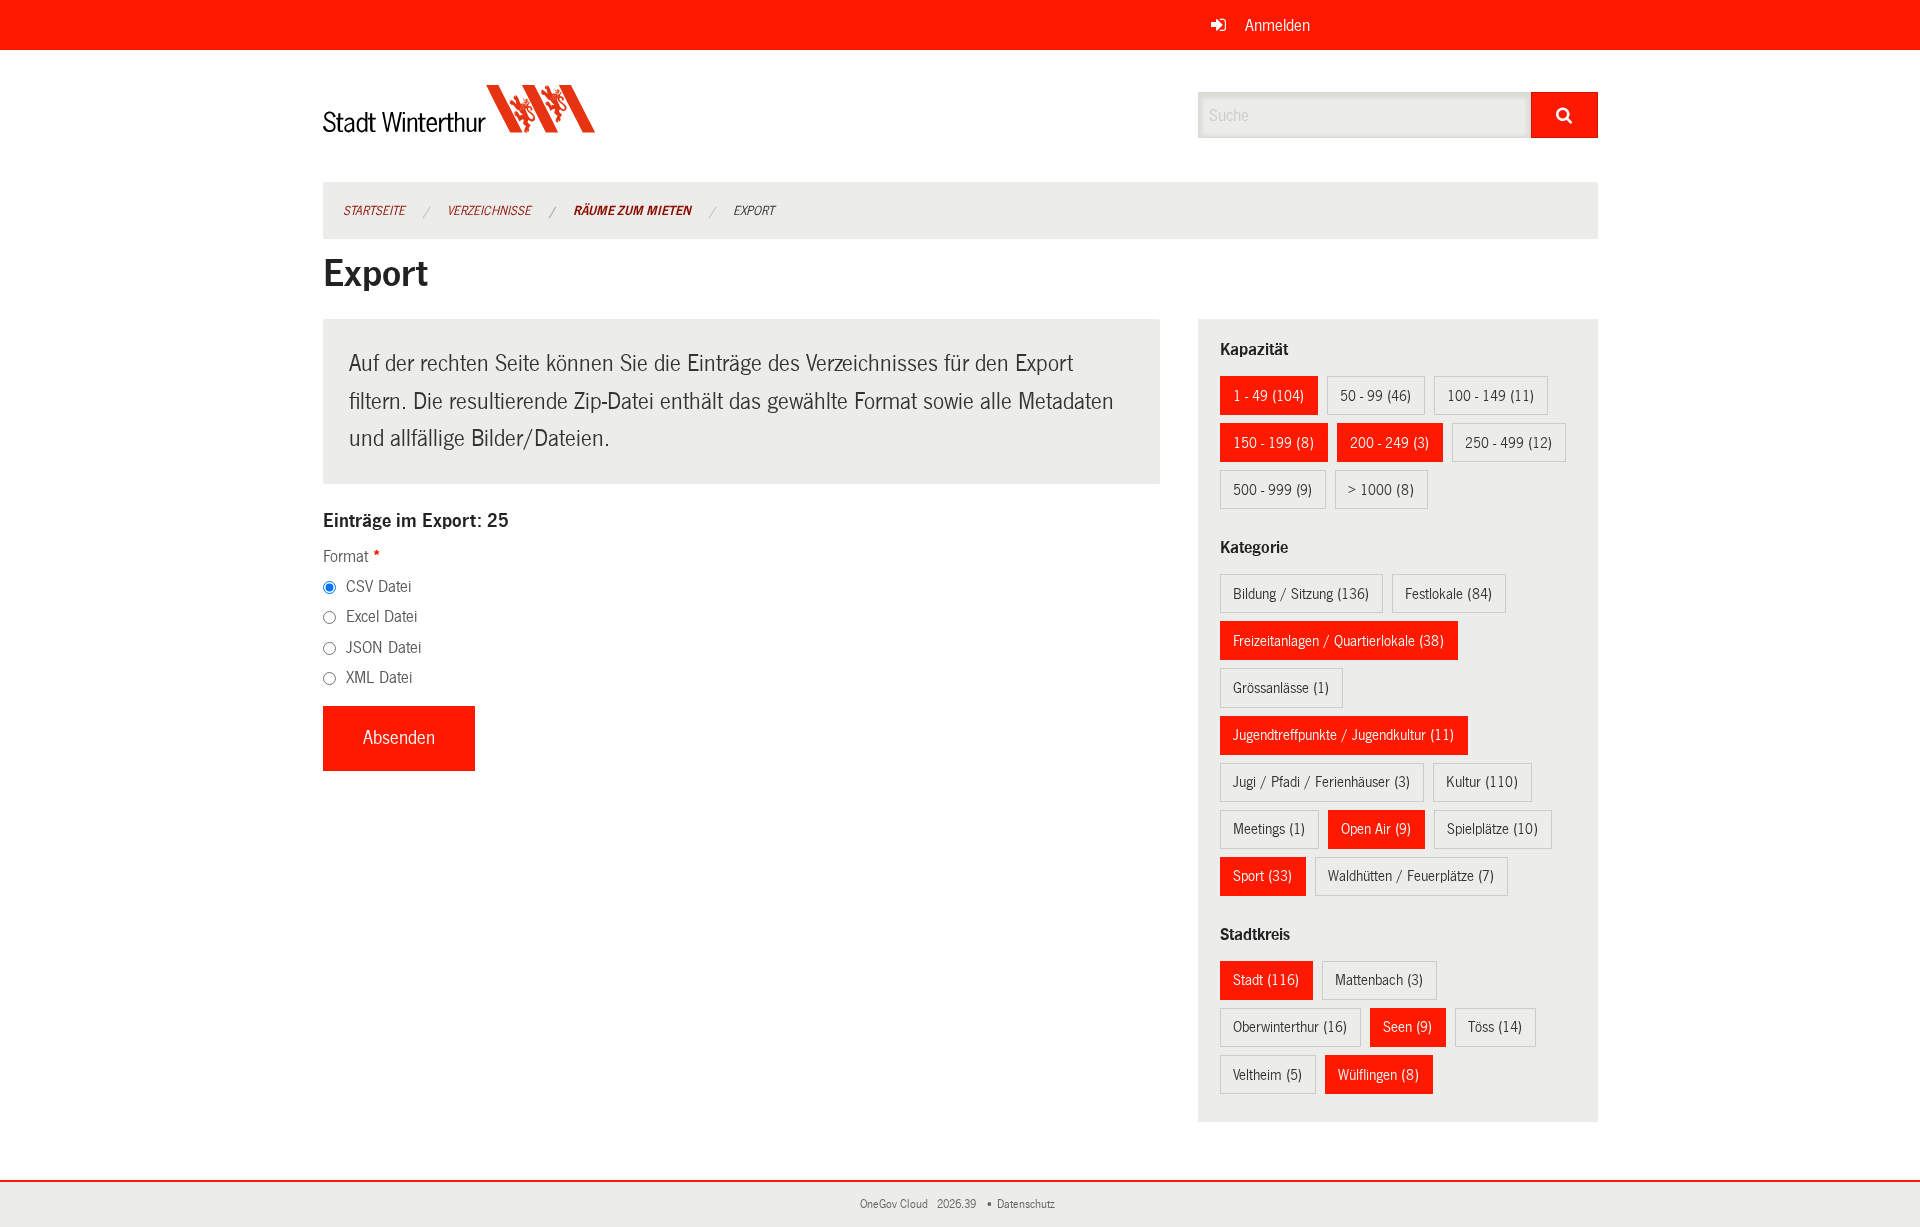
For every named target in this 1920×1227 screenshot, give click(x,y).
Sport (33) (1262, 876)
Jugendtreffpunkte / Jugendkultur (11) (1343, 735)
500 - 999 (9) (1272, 490)
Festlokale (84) (1448, 594)
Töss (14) (1495, 1027)
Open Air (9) (1376, 829)
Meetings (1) (1269, 829)
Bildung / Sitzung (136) (1301, 594)
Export (753, 211)
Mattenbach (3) (1379, 980)
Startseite (374, 211)
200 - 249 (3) (1389, 443)
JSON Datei (383, 647)
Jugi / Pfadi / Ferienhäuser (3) (1321, 782)
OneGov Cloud (897, 1204)
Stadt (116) (1266, 980)
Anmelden (1277, 25)
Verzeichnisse (489, 211)
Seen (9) (1407, 1027)
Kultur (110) (1482, 782)
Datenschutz (1029, 1204)
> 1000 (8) (1381, 490)
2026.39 (958, 1204)
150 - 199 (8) (1273, 443)
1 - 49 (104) (1268, 396)
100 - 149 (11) (1490, 396)
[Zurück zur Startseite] (459, 125)
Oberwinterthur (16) (1290, 1027)
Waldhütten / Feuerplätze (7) (1411, 876)
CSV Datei (378, 586)
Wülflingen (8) (1378, 1075)
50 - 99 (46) (1375, 396)
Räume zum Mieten (632, 211)
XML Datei (379, 677)
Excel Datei (381, 616)
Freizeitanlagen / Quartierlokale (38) (1338, 641)
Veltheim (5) (1267, 1075)
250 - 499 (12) (1508, 443)
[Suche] (1564, 115)
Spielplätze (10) (1492, 829)
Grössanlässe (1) (1281, 688)
